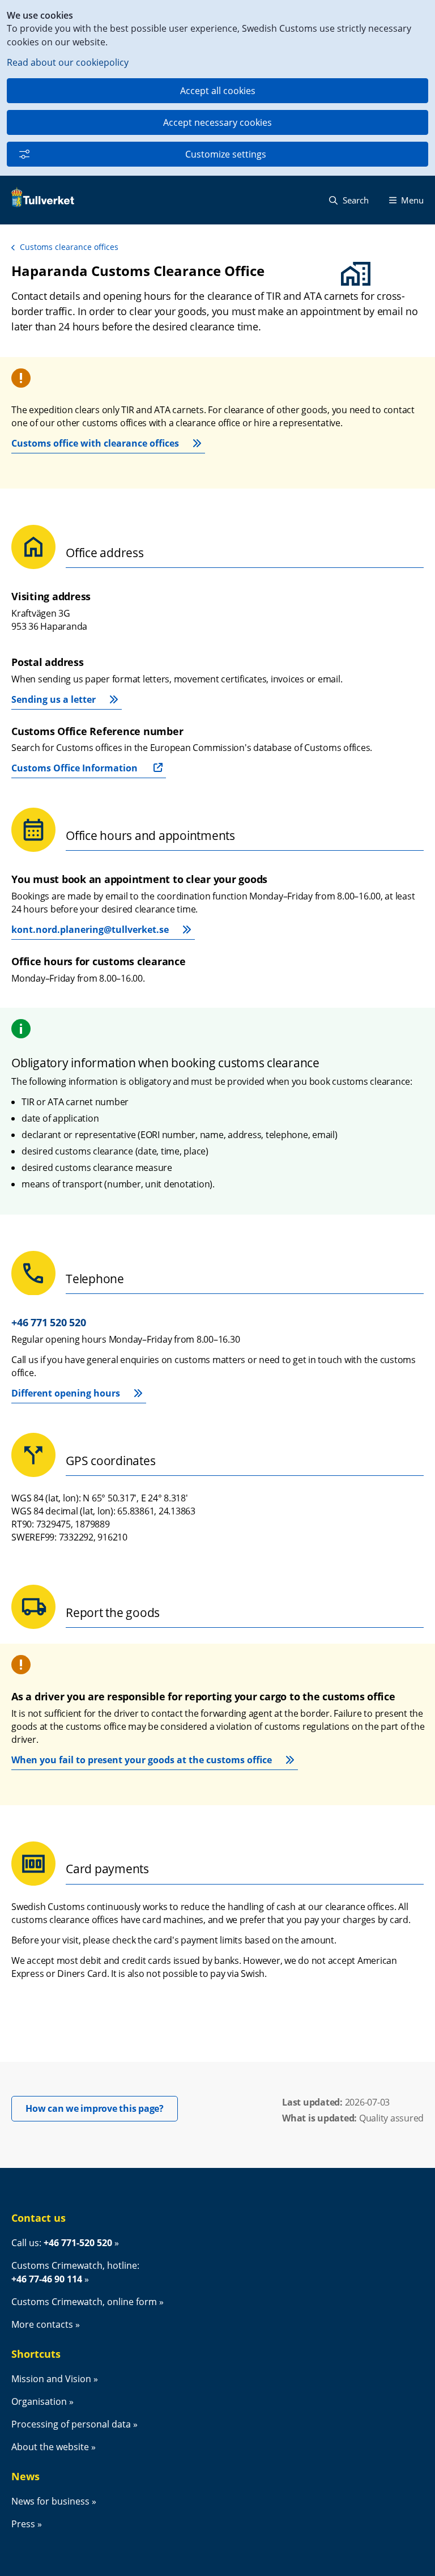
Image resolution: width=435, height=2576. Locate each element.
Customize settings (226, 154)
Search (355, 200)
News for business (50, 2501)
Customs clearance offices (69, 247)
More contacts (42, 2324)
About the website (50, 2447)
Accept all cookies (218, 91)
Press (23, 2524)
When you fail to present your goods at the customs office (142, 1760)
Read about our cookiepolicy (68, 62)
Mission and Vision (51, 2379)
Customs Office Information (74, 768)
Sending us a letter (54, 699)
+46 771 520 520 (48, 1322)
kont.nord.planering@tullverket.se (90, 930)
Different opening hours (66, 1393)
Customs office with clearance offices (95, 443)
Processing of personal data (71, 2424)
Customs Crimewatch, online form (84, 2302)
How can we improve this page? (102, 2108)
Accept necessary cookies (217, 122)
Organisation (39, 2401)
